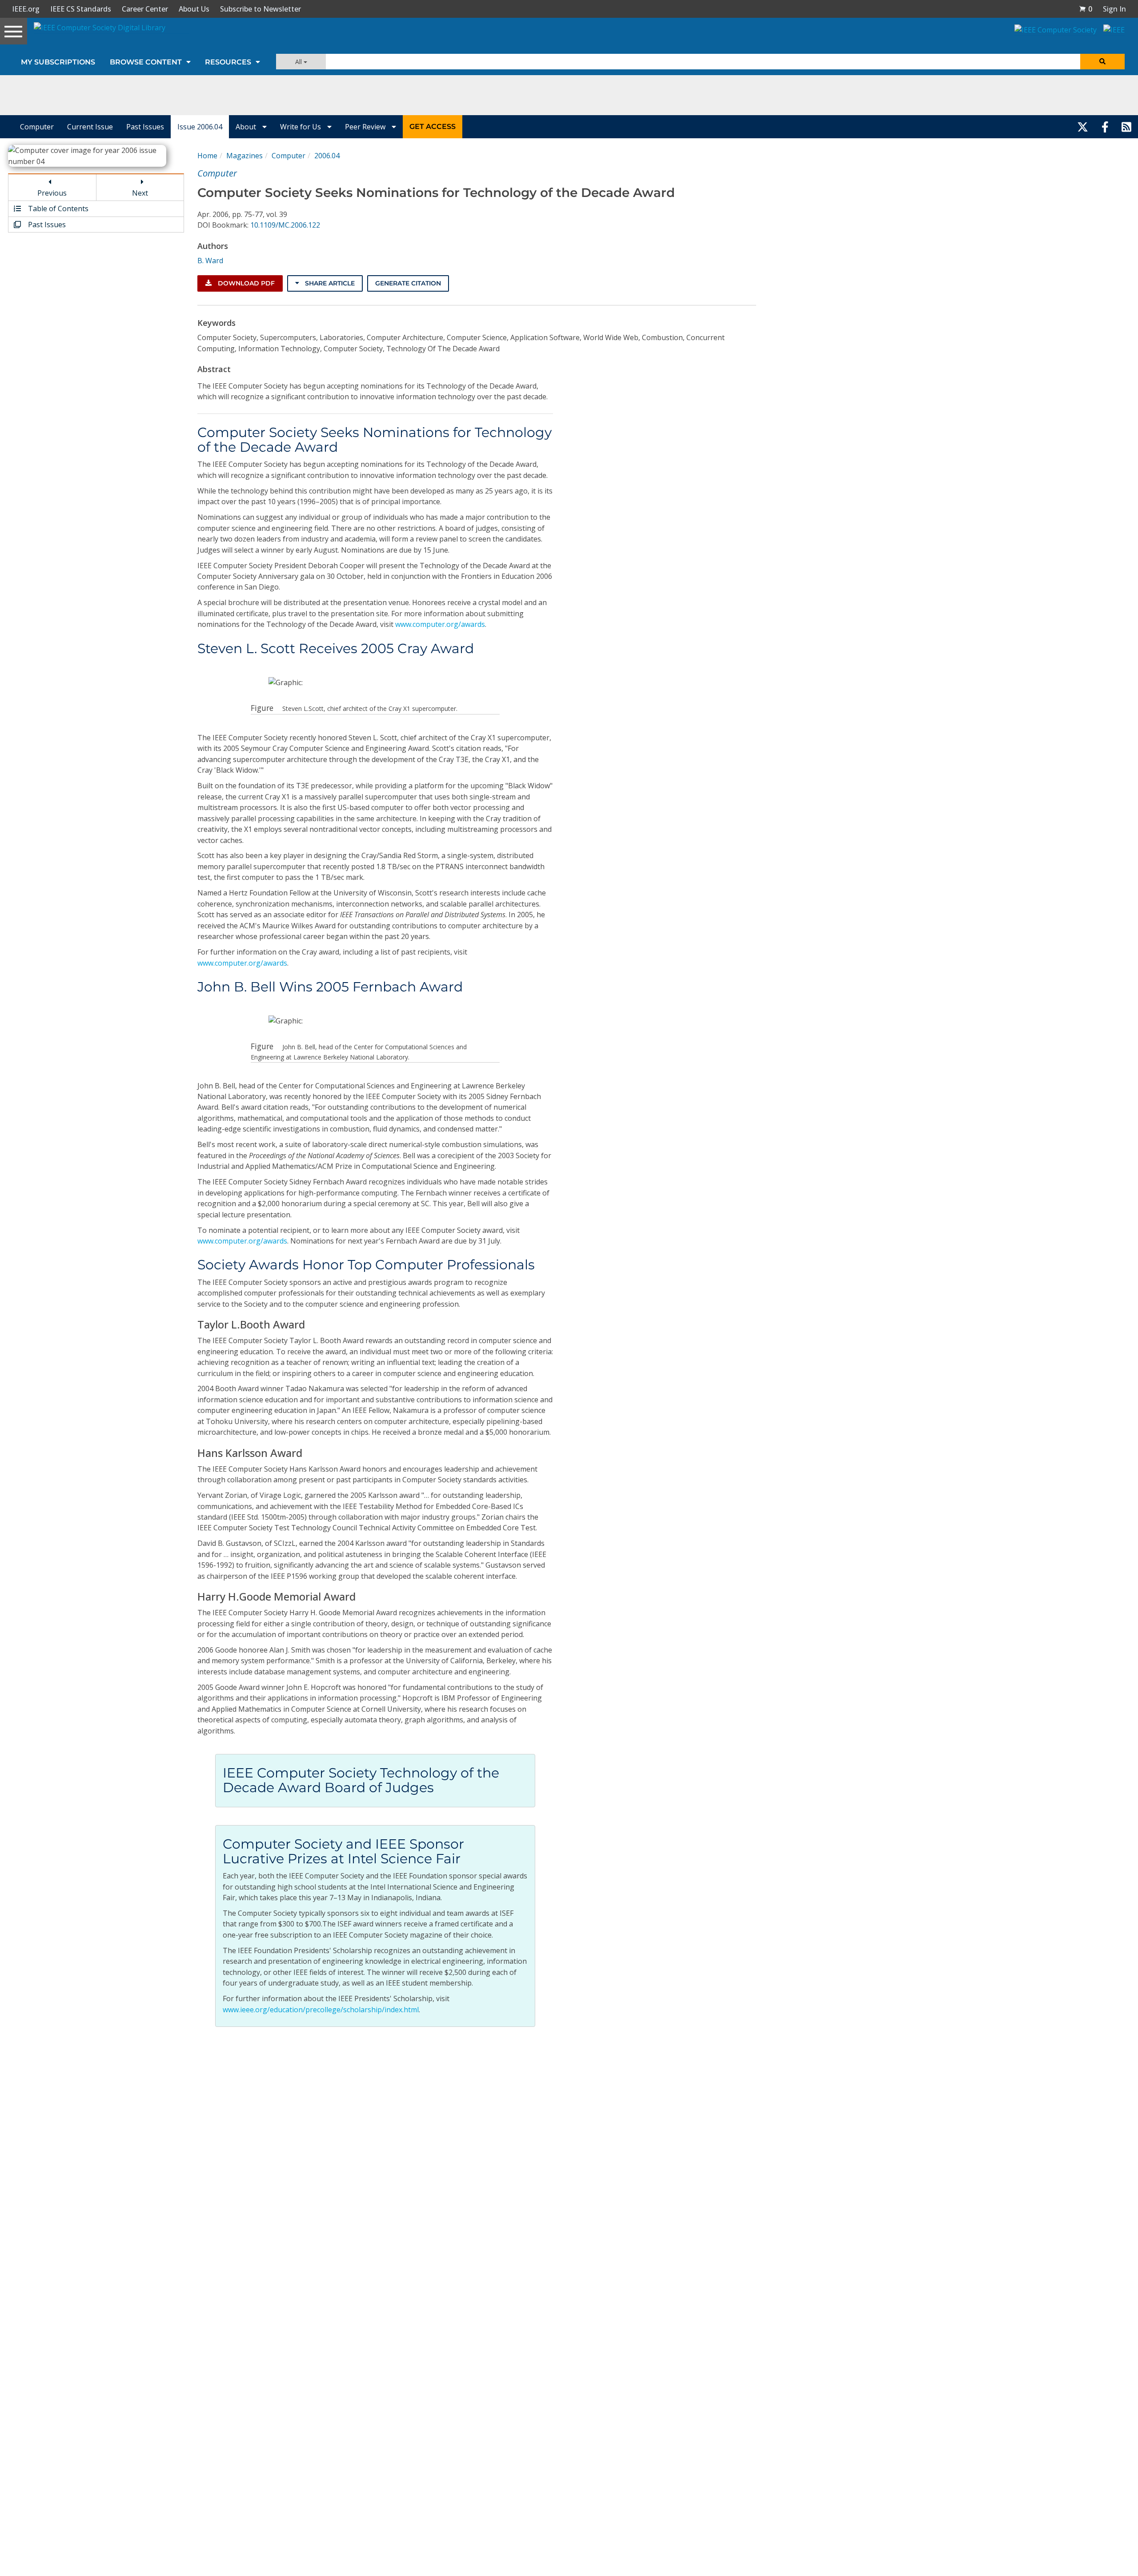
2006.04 (327, 156)
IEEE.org (26, 9)
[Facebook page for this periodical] (1105, 127)
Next (140, 193)
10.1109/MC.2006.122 (285, 225)
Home (207, 156)
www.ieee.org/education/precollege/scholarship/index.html (321, 2010)
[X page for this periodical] (1083, 127)
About (247, 127)
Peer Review (366, 127)
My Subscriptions (58, 62)
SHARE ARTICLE (329, 283)
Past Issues (145, 127)
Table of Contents (57, 209)
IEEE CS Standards (81, 9)
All (299, 62)
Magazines (244, 156)
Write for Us (301, 127)
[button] (1086, 9)
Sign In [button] (1114, 9)
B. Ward (210, 261)
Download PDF (245, 283)
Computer (37, 127)
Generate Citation (408, 283)
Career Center (145, 9)
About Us (194, 9)
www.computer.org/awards (440, 624)
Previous (52, 193)
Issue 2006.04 (200, 127)
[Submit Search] (1102, 62)
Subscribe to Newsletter (260, 9)
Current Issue (90, 127)
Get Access (433, 126)
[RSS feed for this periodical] (1126, 127)
